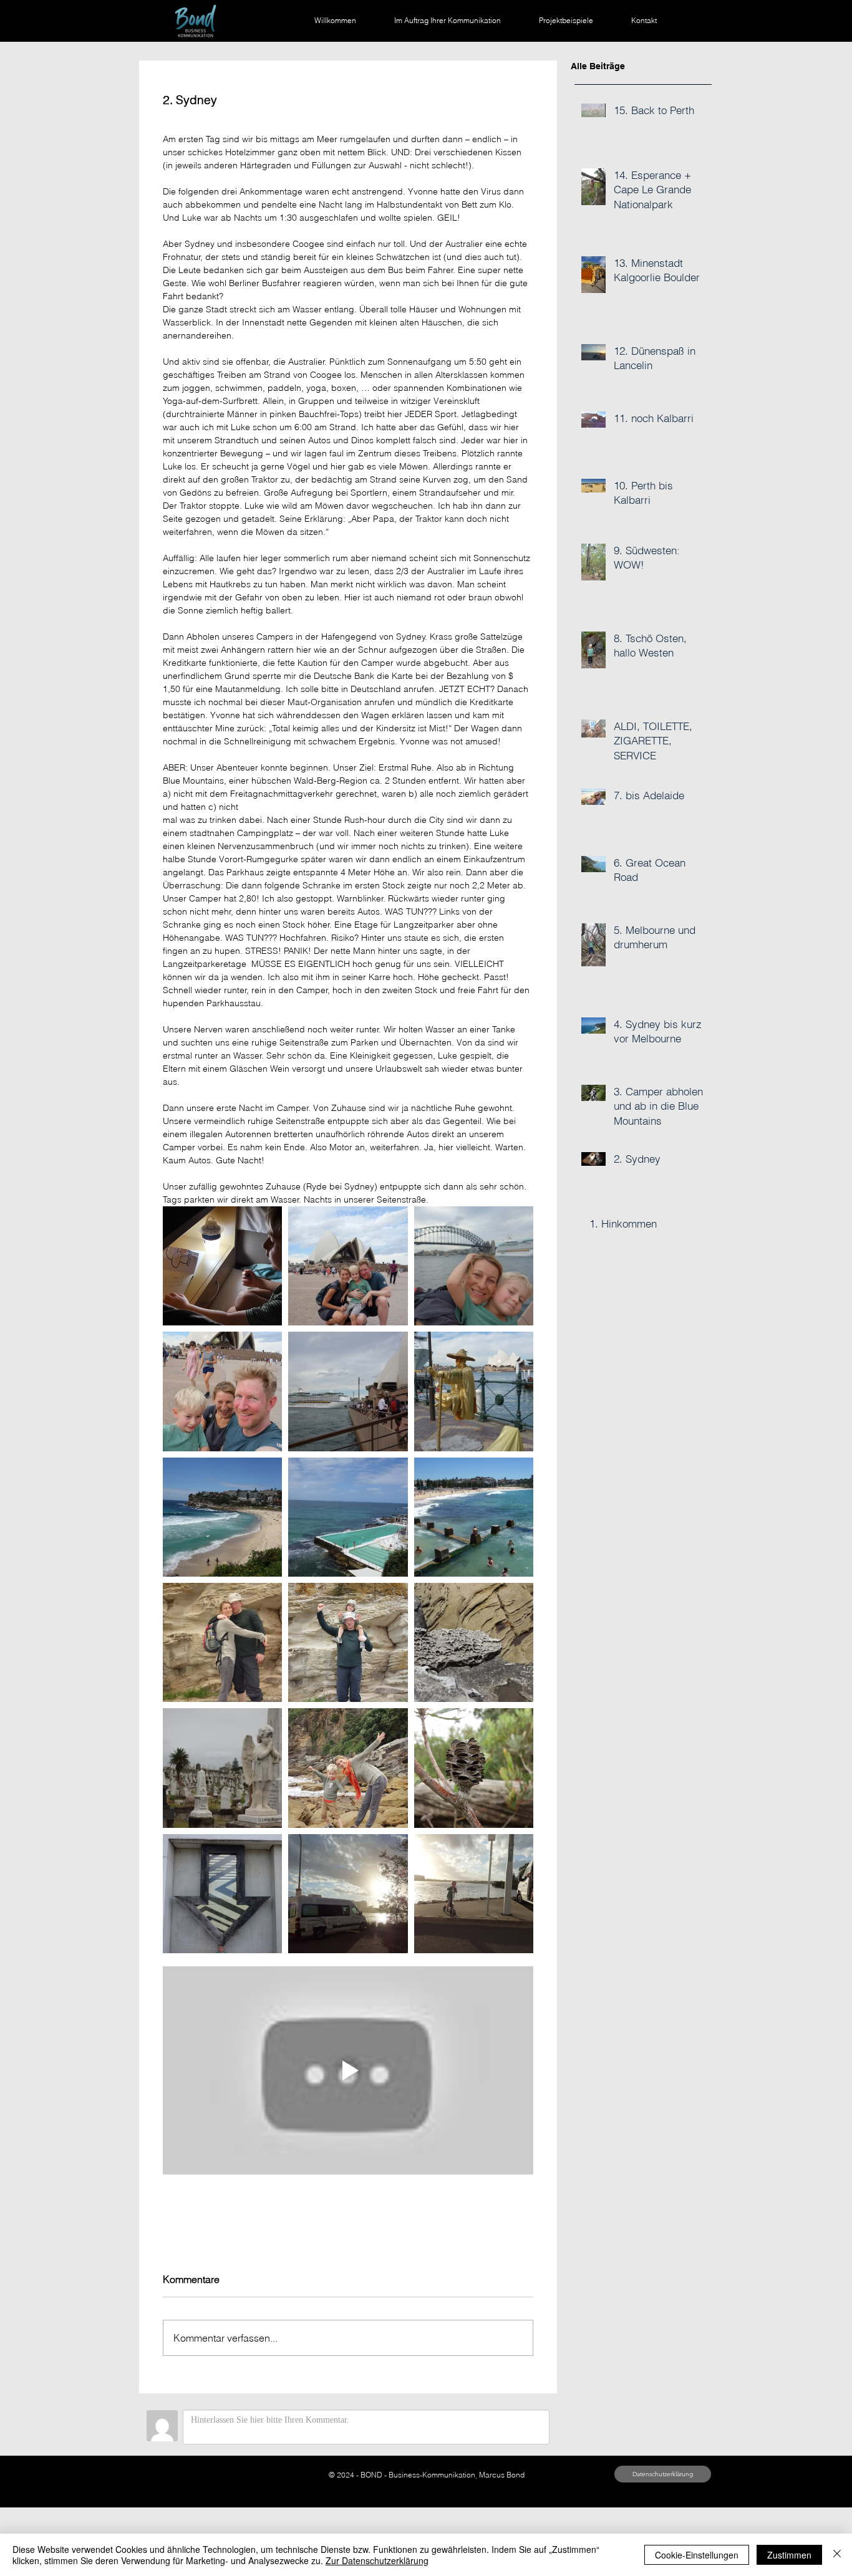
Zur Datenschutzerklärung (377, 2560)
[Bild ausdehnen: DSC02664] (222, 1642)
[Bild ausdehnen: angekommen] (348, 1266)
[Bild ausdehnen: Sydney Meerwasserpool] (348, 1517)
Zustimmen (789, 2555)
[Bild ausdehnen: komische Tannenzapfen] (474, 1768)
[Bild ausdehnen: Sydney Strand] (222, 1517)
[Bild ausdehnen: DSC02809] (474, 1517)
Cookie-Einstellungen (697, 2555)
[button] (663, 2474)
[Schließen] (837, 2555)
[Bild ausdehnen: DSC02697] (222, 1391)
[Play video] (348, 2070)
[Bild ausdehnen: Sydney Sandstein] (474, 1642)
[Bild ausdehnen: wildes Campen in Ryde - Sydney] (348, 1894)
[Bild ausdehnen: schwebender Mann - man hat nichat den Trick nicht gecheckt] (474, 1391)
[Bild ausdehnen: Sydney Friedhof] (222, 1768)
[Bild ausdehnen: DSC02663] (348, 1642)
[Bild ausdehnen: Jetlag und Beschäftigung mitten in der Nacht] (222, 1266)
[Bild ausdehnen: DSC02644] (348, 1768)
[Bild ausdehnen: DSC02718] (474, 1266)
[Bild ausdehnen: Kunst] (222, 1894)
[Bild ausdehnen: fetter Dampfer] (348, 1391)
